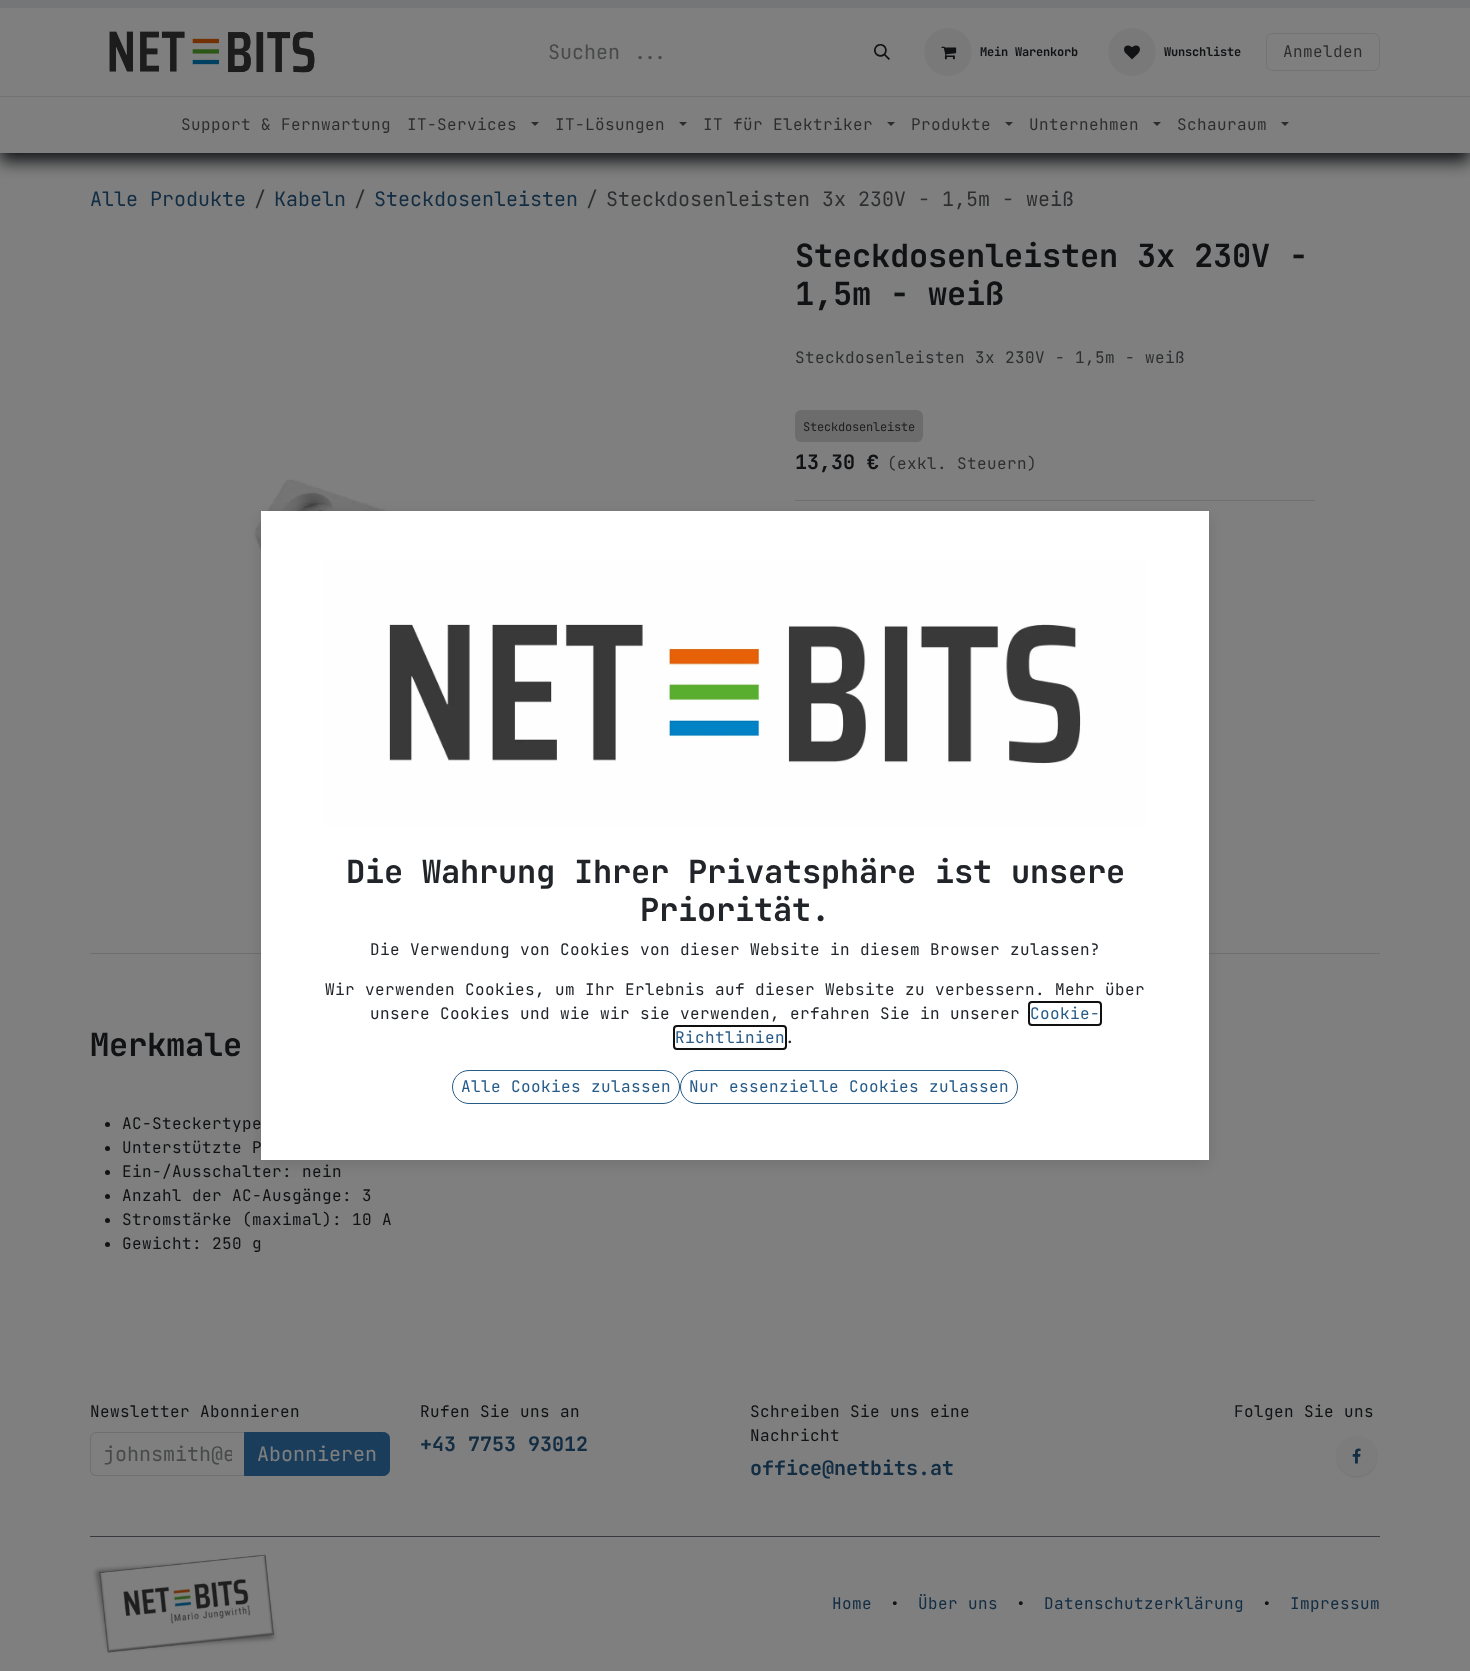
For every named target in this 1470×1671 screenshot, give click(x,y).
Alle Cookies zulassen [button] (566, 1086)
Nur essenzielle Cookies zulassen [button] (849, 1086)
